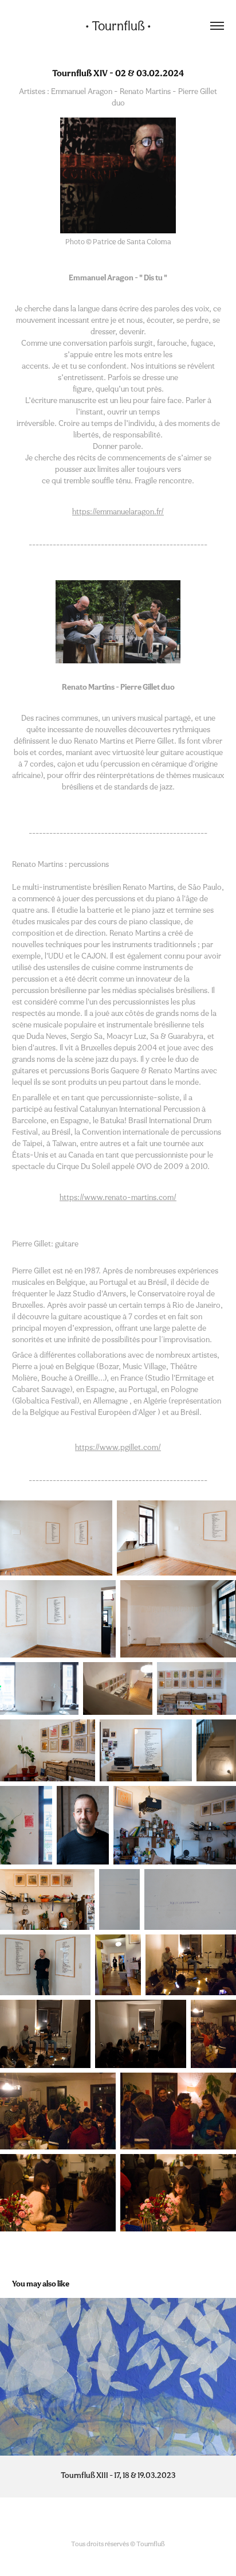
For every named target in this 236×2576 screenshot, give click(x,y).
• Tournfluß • (118, 26)
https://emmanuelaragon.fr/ (118, 511)
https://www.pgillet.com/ (118, 1447)
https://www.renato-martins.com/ (118, 1197)
